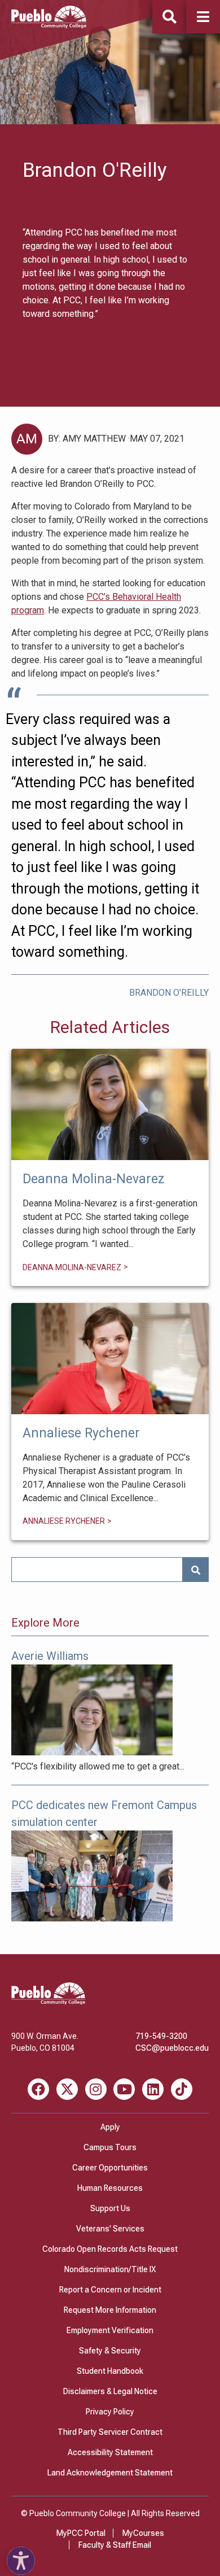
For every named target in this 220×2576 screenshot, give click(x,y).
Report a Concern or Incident (110, 2290)
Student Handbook (110, 2371)
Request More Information (110, 2310)
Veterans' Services (110, 2229)
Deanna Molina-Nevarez (110, 1104)
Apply (110, 2127)
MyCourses (143, 2533)
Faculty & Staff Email (115, 2545)
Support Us (110, 2208)
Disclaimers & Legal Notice (110, 2391)
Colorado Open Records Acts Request (110, 2249)
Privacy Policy (110, 2412)
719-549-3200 (161, 2036)
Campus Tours (110, 2147)
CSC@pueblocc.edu (172, 2048)
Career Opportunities (110, 2168)
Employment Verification (110, 2330)
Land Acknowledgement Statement (110, 2473)
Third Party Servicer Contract (110, 2432)
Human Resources (110, 2188)
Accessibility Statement (110, 2452)
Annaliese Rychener (110, 1359)
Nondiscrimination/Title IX (110, 2269)
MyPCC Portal (81, 2533)
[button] (203, 17)
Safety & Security (110, 2351)
